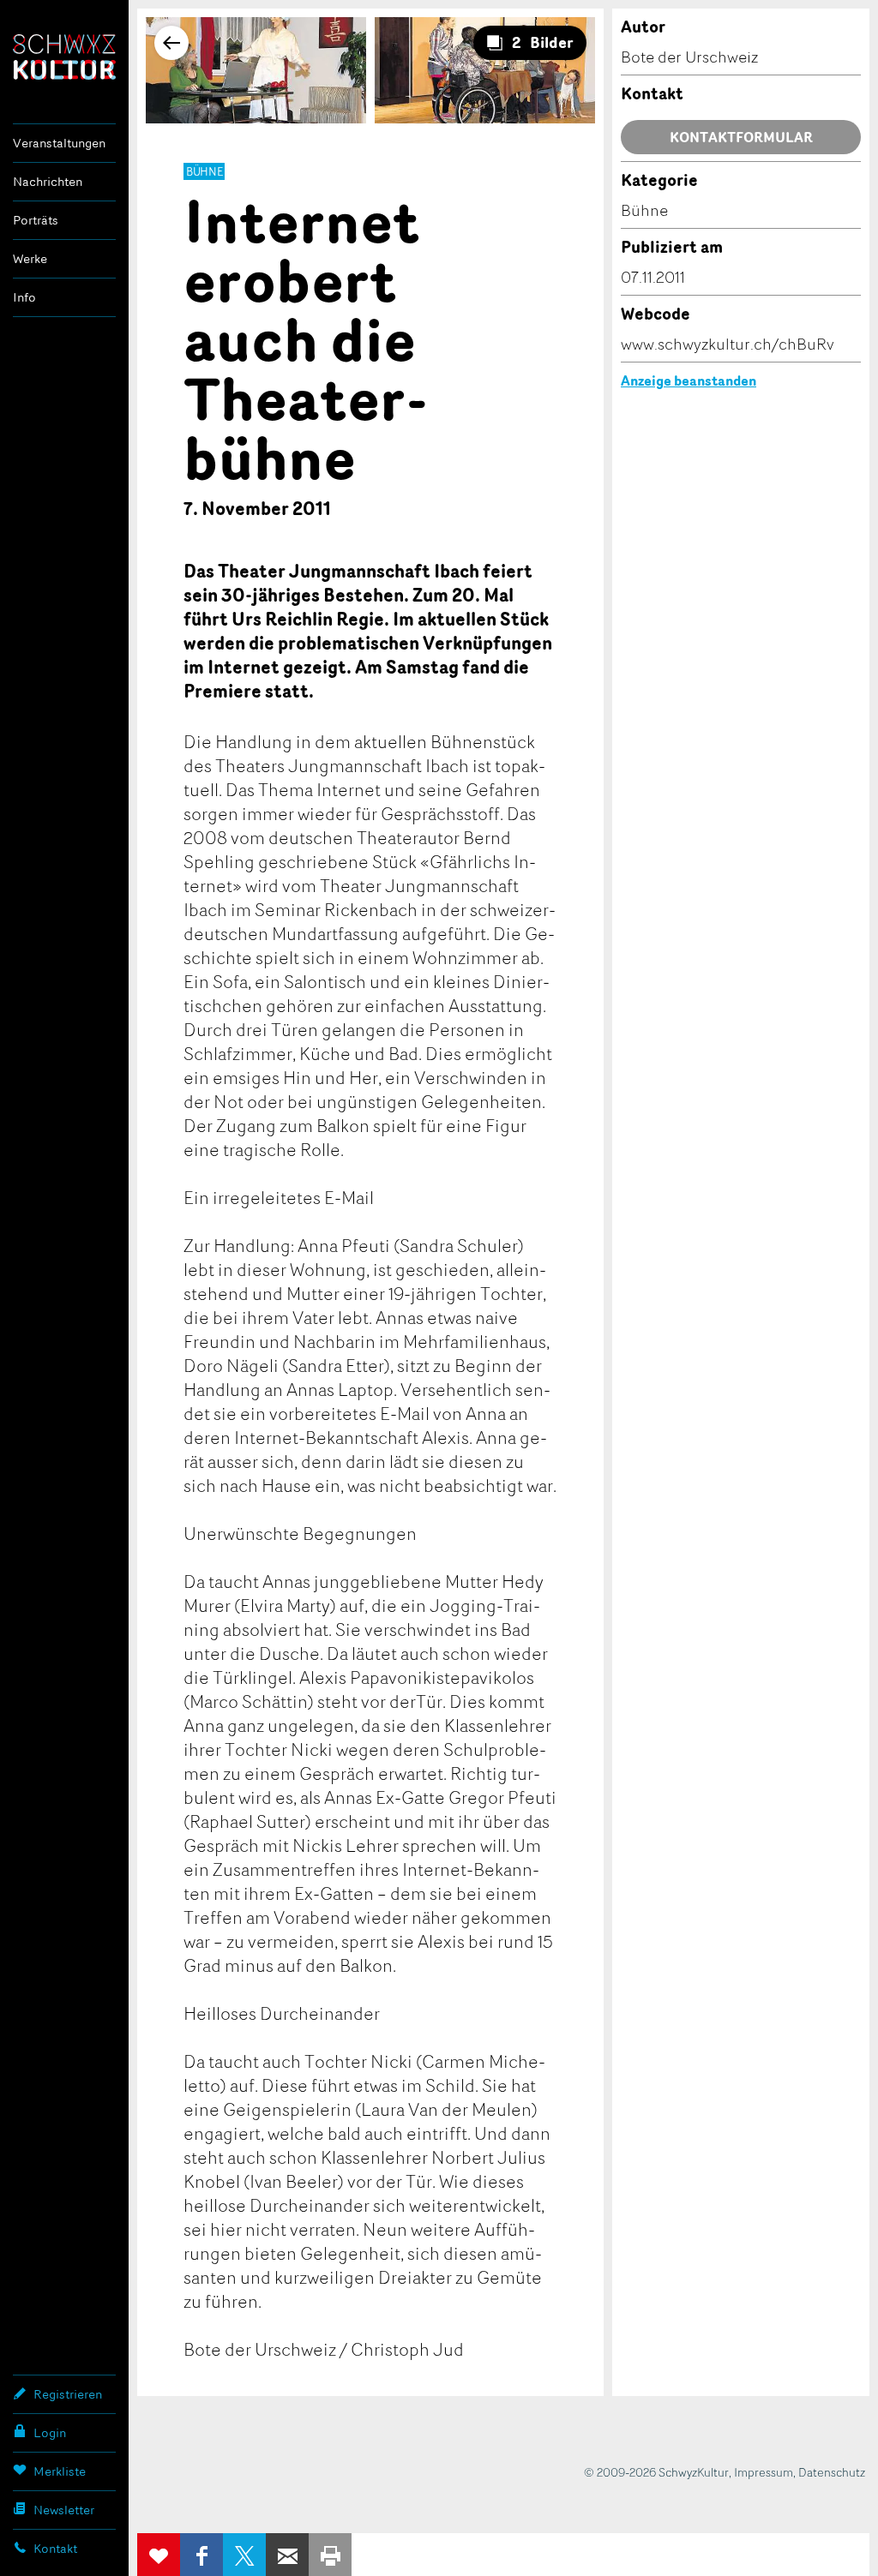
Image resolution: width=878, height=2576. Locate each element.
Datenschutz (832, 2472)
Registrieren (68, 2394)
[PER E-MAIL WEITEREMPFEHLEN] (287, 2555)
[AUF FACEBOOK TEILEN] (201, 2555)
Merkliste (60, 2471)
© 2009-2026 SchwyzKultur (656, 2472)
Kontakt (55, 2548)
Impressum (764, 2472)
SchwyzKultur (64, 57)
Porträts (36, 220)
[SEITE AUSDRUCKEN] (330, 2555)
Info (24, 297)
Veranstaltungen (59, 143)
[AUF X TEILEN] (244, 2555)
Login (50, 2432)
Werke (30, 258)
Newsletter (64, 2510)
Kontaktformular (741, 137)
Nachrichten (48, 181)
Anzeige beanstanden (689, 380)
